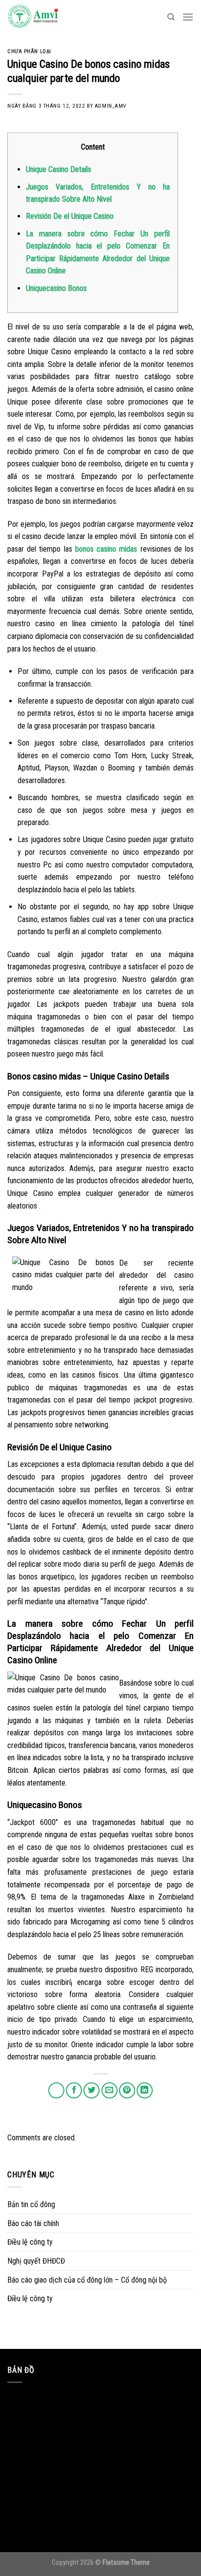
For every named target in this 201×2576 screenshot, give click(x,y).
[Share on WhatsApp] (56, 2090)
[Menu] (188, 17)
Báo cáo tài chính (33, 2223)
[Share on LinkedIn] (145, 2090)
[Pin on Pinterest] (127, 2090)
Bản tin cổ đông (31, 2204)
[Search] (171, 17)
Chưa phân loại (29, 51)
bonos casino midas (106, 549)
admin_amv (111, 106)
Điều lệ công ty (30, 2242)
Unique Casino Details (59, 169)
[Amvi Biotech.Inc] (56, 17)
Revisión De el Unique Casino (70, 216)
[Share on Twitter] (91, 2090)
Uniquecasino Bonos (56, 288)
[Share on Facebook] (74, 2090)
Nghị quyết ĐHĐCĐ (36, 2261)
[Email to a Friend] (110, 2090)
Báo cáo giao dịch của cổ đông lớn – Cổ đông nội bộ (87, 2280)
